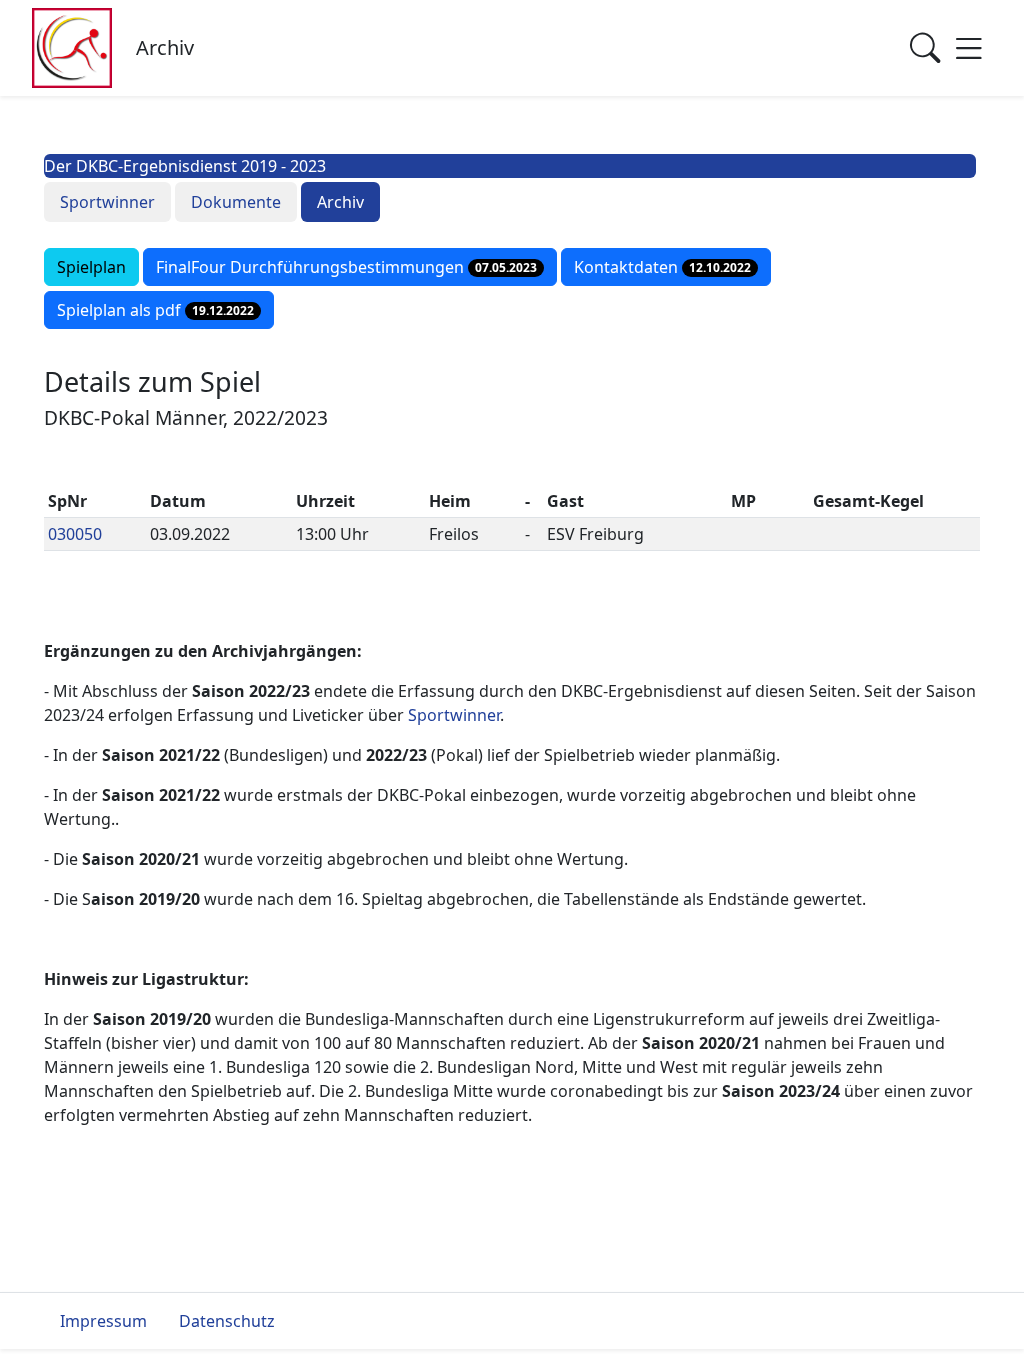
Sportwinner (107, 202)
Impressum (103, 1321)
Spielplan (91, 267)
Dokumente (236, 202)
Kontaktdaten (662, 267)
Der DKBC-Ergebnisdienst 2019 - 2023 (185, 166)
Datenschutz (227, 1321)
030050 (75, 534)
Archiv (340, 202)
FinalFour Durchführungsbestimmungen (346, 267)
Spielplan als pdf (155, 310)
